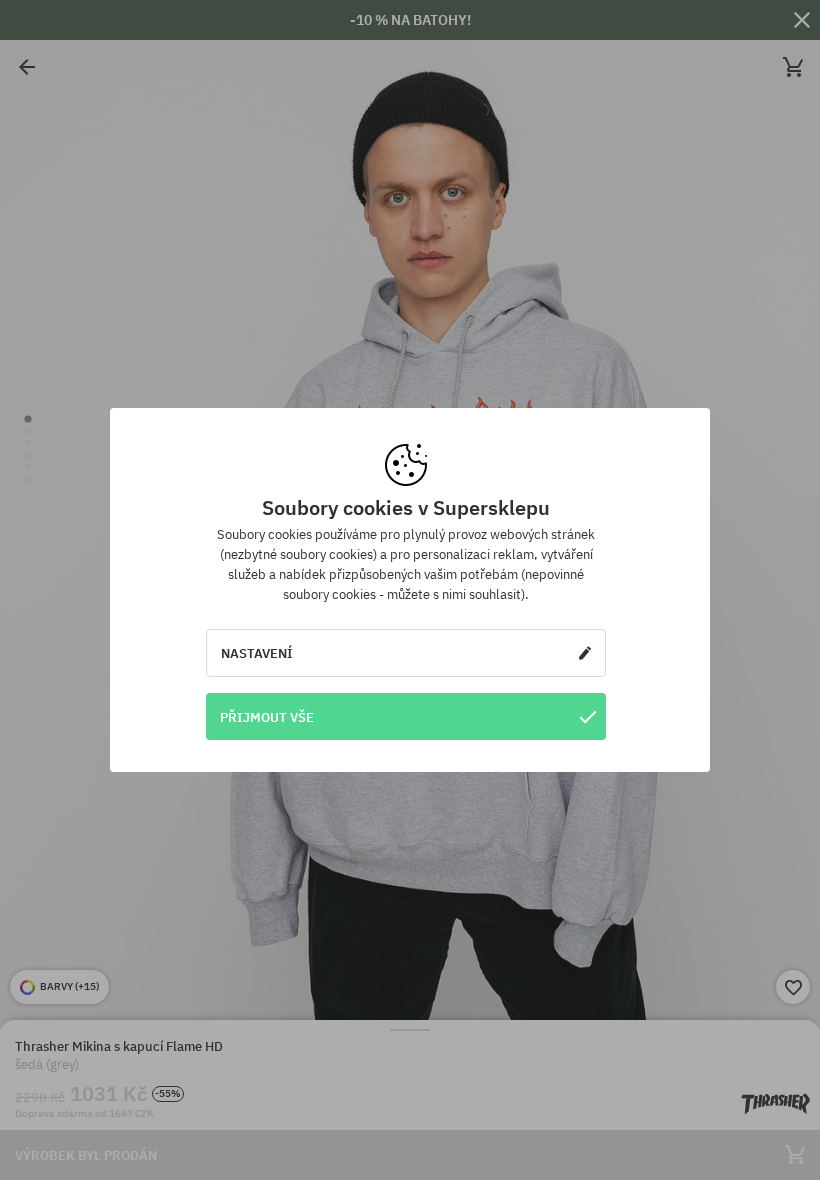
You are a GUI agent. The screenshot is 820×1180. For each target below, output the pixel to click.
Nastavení (257, 653)
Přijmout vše (267, 717)
